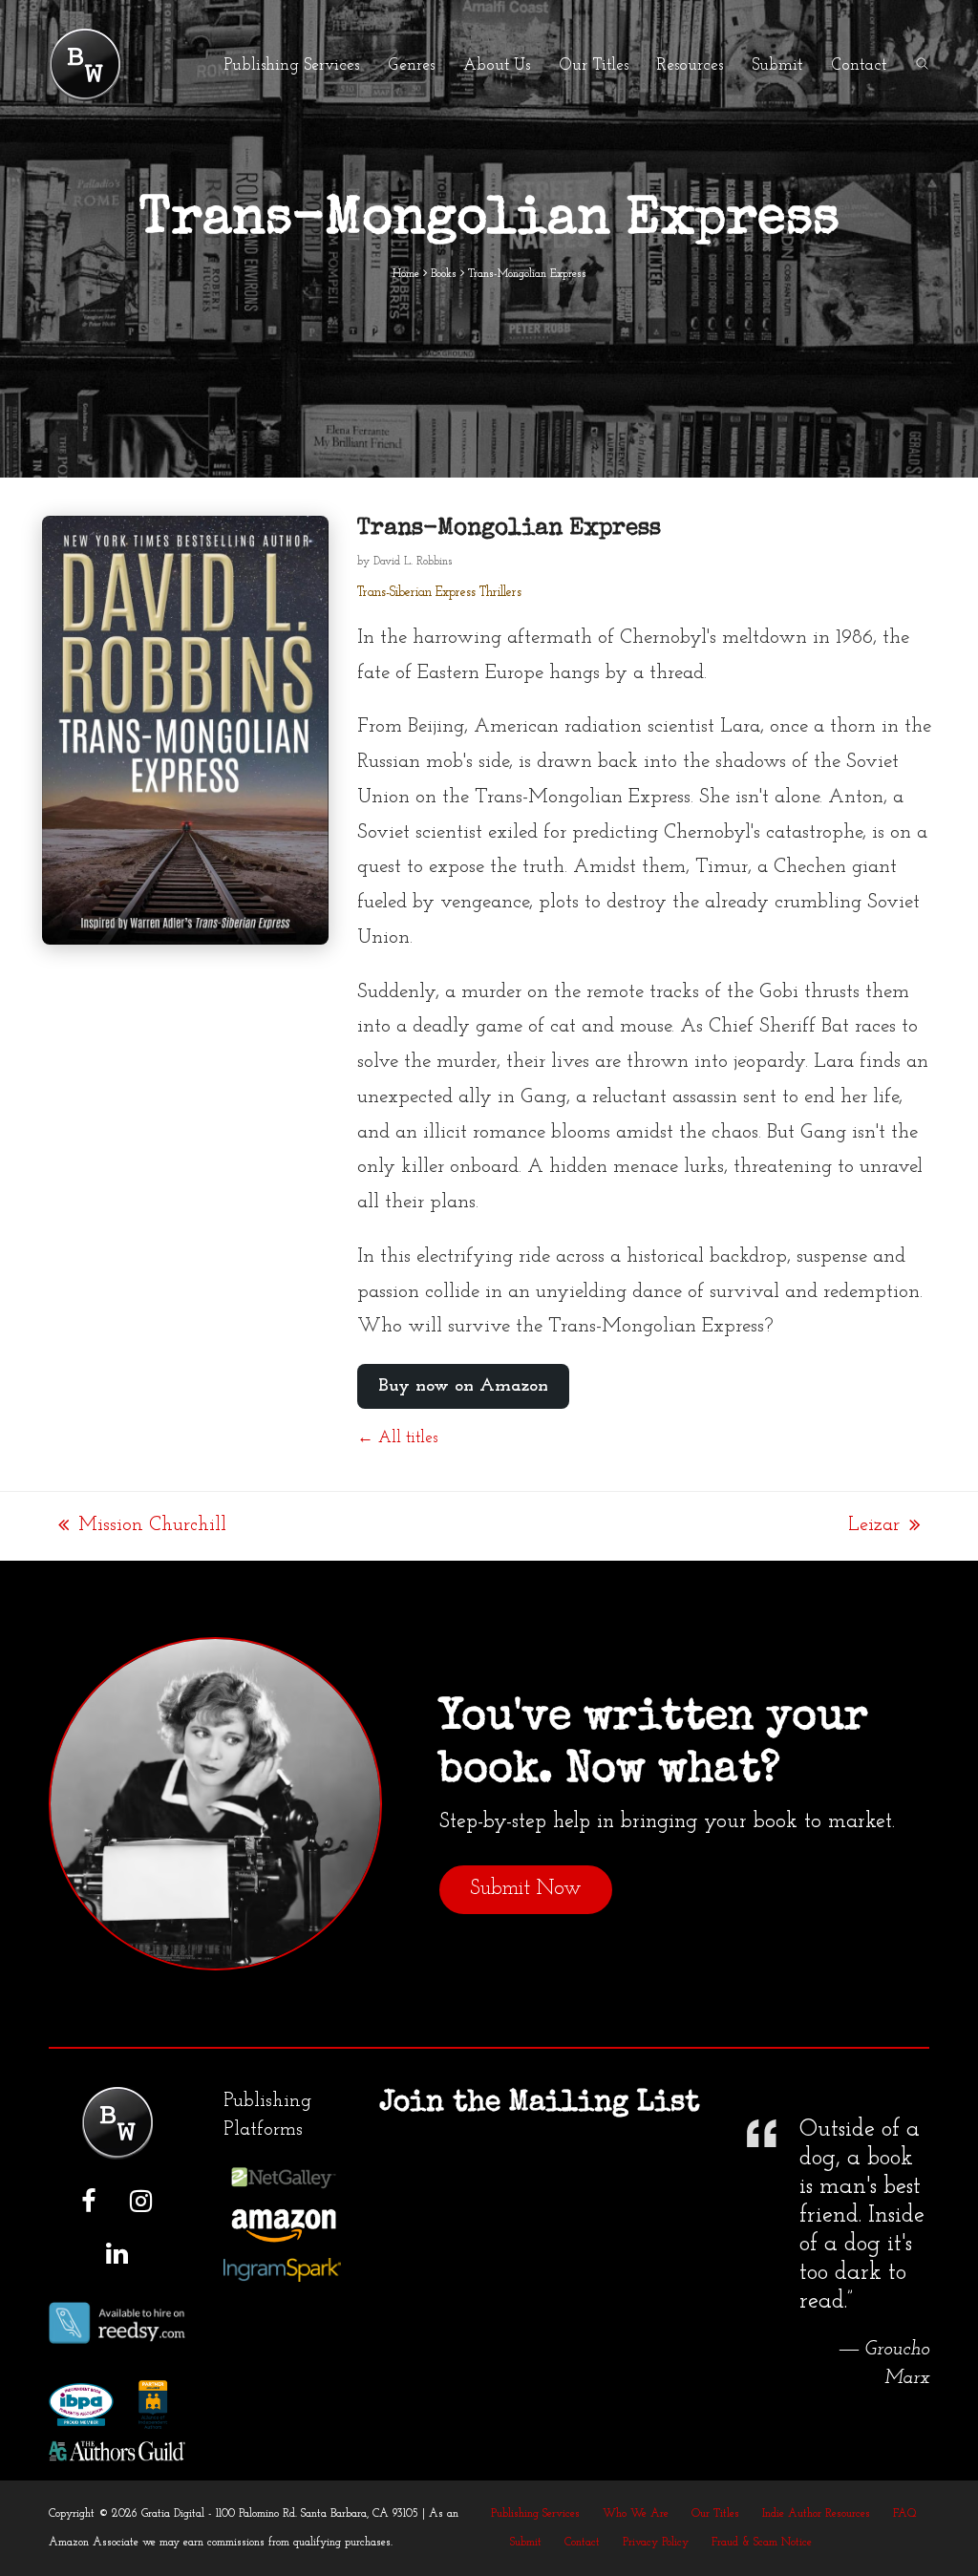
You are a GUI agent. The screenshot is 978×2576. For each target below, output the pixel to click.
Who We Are (636, 2514)
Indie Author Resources (816, 2514)
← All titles (397, 1438)
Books (444, 274)
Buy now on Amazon (463, 1386)
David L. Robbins (413, 562)
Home (406, 274)
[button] (922, 65)
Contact (582, 2543)
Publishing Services (535, 2514)
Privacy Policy (656, 2543)
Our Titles (715, 2514)
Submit (526, 2543)
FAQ (905, 2514)
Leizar (874, 1528)
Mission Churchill (142, 1528)
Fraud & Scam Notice (762, 2543)
